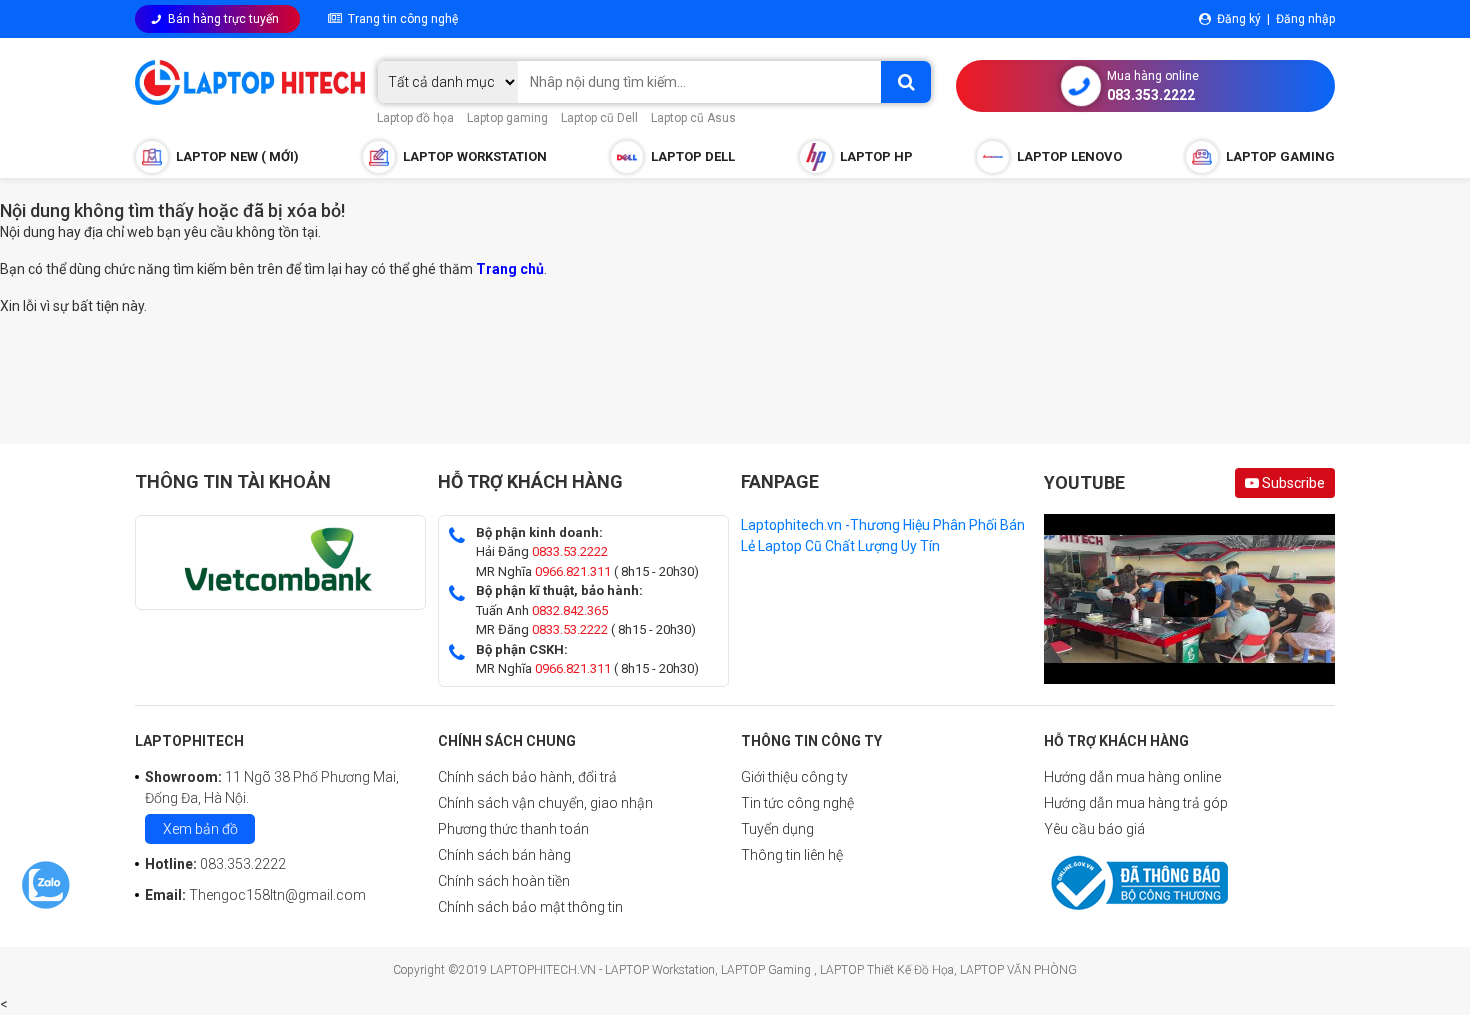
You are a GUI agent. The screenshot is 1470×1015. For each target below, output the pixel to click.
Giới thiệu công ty (794, 777)
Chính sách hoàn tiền (504, 881)
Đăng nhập (1305, 19)
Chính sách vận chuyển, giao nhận (545, 803)
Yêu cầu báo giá (1094, 829)
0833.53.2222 (570, 551)
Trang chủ (510, 269)
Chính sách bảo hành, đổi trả (527, 777)
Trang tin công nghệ (400, 19)
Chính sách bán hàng (504, 855)
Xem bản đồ (200, 829)
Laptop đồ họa (415, 118)
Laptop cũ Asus (693, 118)
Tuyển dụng (777, 829)
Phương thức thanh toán (513, 829)
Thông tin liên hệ (792, 855)
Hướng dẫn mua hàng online (1132, 777)
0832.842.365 (570, 610)
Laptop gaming (507, 118)
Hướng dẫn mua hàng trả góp (1136, 803)
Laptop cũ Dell (599, 118)
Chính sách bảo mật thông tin (530, 907)
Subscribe (1292, 483)
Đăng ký (1239, 19)
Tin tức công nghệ (797, 803)
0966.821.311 (573, 571)
